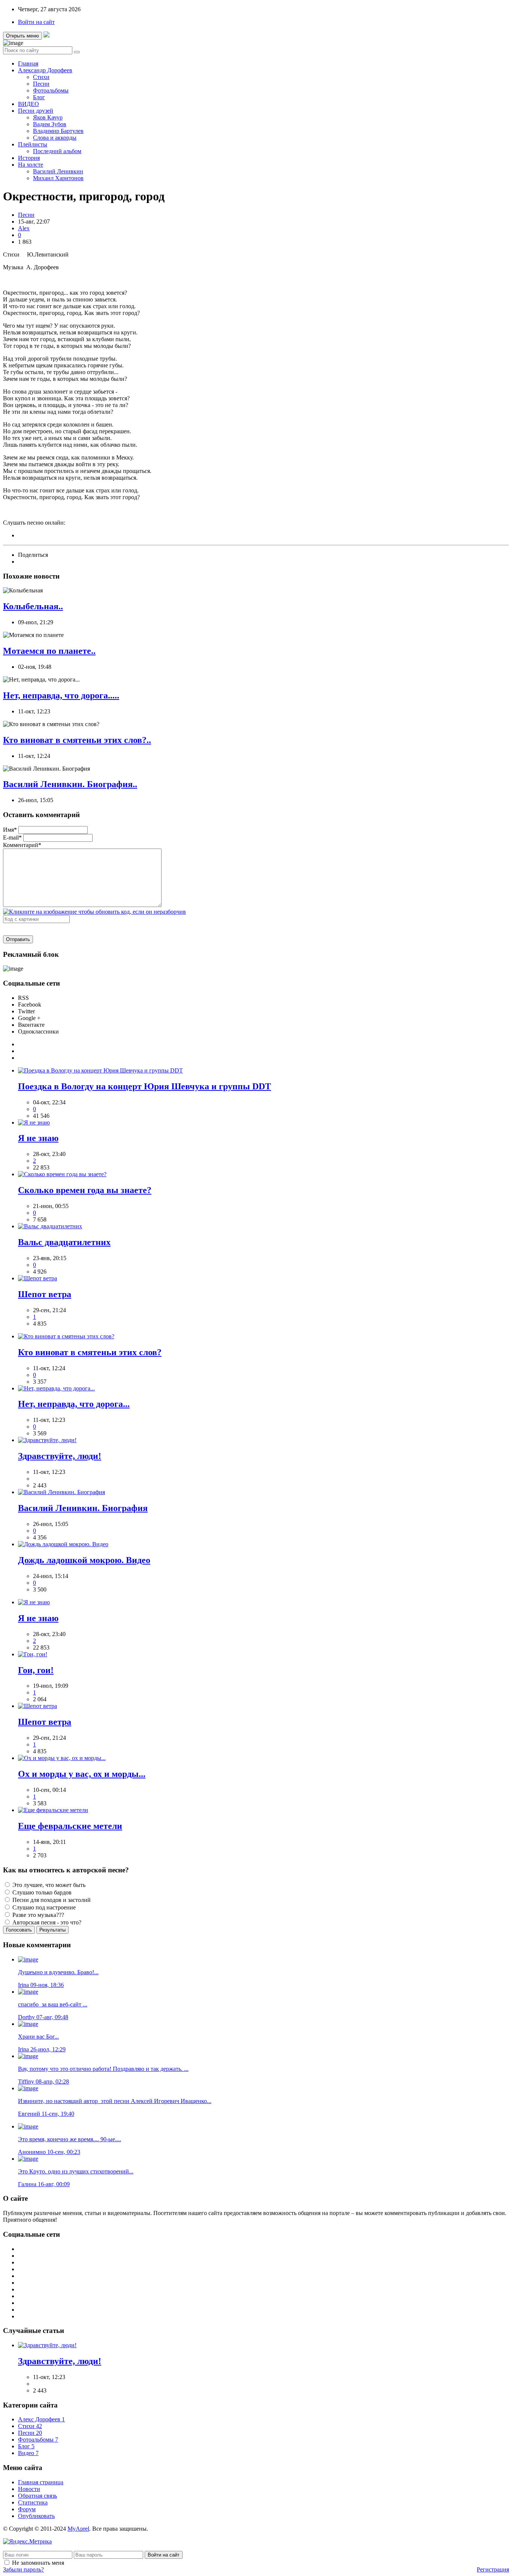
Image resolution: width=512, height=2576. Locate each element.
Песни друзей (36, 111)
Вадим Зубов (50, 124)
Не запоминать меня (38, 2563)
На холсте (31, 165)
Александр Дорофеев (45, 70)
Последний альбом (57, 151)
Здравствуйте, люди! (60, 1456)
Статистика (33, 2502)
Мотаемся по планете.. (49, 651)
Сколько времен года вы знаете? (85, 1190)
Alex (24, 228)
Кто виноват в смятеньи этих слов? (90, 1352)
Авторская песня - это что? (46, 1922)
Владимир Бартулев (58, 131)
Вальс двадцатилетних (64, 1242)
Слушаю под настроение (43, 1907)
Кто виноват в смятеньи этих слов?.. (77, 740)
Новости (29, 2489)
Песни (41, 84)
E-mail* (12, 838)
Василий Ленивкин (58, 171)
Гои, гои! (36, 1670)
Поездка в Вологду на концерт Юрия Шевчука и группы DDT (144, 1086)
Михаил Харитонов (58, 178)
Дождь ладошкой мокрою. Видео (84, 1560)
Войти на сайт (36, 22)
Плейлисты (33, 144)
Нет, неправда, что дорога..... (61, 695)
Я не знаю (38, 1138)
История (29, 158)
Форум (27, 2509)
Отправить (18, 939)
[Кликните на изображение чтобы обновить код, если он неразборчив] (94, 912)
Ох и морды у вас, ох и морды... (82, 1774)
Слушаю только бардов (41, 1892)
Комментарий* (22, 845)
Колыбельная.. (33, 606)
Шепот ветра (45, 1294)
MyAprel (78, 2529)
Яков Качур (48, 117)
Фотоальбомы (51, 90)
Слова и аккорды (55, 138)
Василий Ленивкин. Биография (83, 1508)
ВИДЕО (28, 104)
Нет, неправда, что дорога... (74, 1404)
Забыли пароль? (23, 2569)
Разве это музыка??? (37, 1915)
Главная (28, 63)
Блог (39, 97)
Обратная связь (37, 2496)
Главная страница (41, 2482)
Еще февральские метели (70, 1826)
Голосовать (19, 1930)
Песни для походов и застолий (51, 1900)
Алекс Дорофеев (41, 2419)
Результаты (52, 1930)
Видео (28, 2453)
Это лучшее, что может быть (48, 1885)
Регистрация (493, 2569)
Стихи (41, 77)
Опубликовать (36, 2516)
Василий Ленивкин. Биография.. (70, 784)
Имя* (10, 830)
